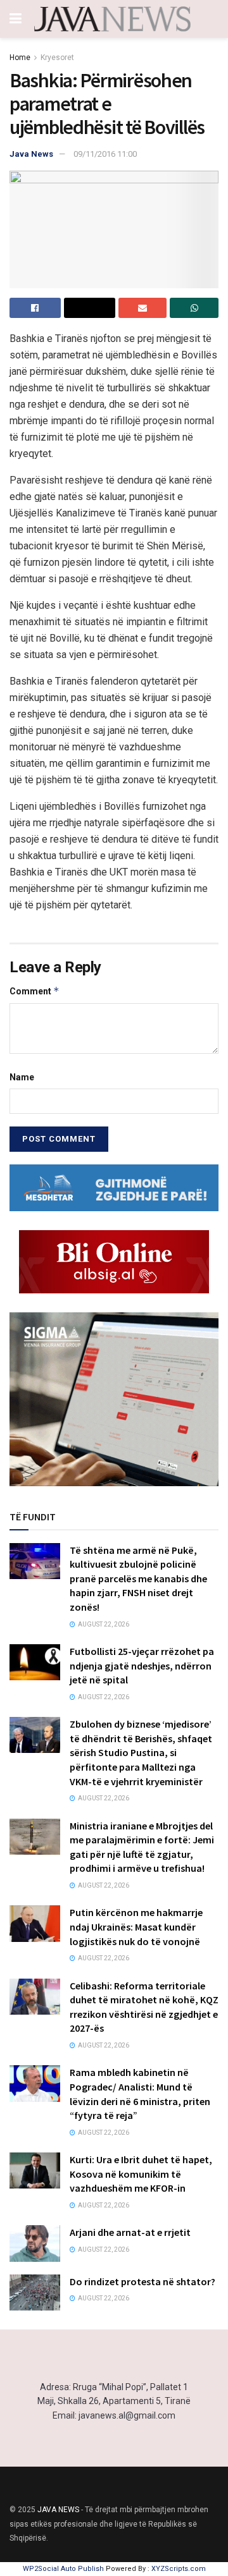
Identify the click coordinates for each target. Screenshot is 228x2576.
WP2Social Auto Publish (63, 2569)
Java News (31, 154)
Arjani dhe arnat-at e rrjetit (130, 2232)
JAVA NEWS (58, 2510)
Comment (35, 991)
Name (22, 1077)
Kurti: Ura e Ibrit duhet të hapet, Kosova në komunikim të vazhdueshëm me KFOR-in (141, 2174)
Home (20, 58)
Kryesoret (57, 58)
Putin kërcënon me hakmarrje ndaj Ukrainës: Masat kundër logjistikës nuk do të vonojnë (136, 1926)
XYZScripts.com (179, 2569)
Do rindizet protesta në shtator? (142, 2281)
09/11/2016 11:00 (105, 154)
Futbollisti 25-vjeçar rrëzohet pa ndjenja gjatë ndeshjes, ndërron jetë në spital (142, 1665)
